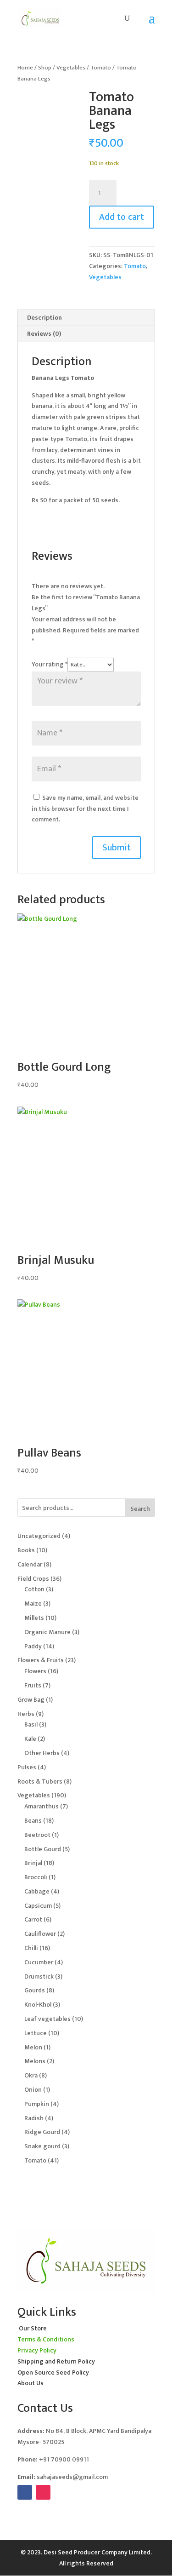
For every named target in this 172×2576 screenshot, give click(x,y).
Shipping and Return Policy (56, 2361)
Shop (45, 68)
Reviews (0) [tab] (44, 334)
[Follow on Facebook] (25, 2492)
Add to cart (122, 217)
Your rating (50, 664)
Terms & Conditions (46, 2339)
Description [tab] (44, 318)
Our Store (33, 2328)
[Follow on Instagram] (43, 2492)
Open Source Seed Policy (53, 2372)
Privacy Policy (37, 2350)
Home (25, 68)
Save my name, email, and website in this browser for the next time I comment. (85, 809)
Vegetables (71, 68)
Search (140, 1509)
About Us (31, 2383)
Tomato (101, 68)
